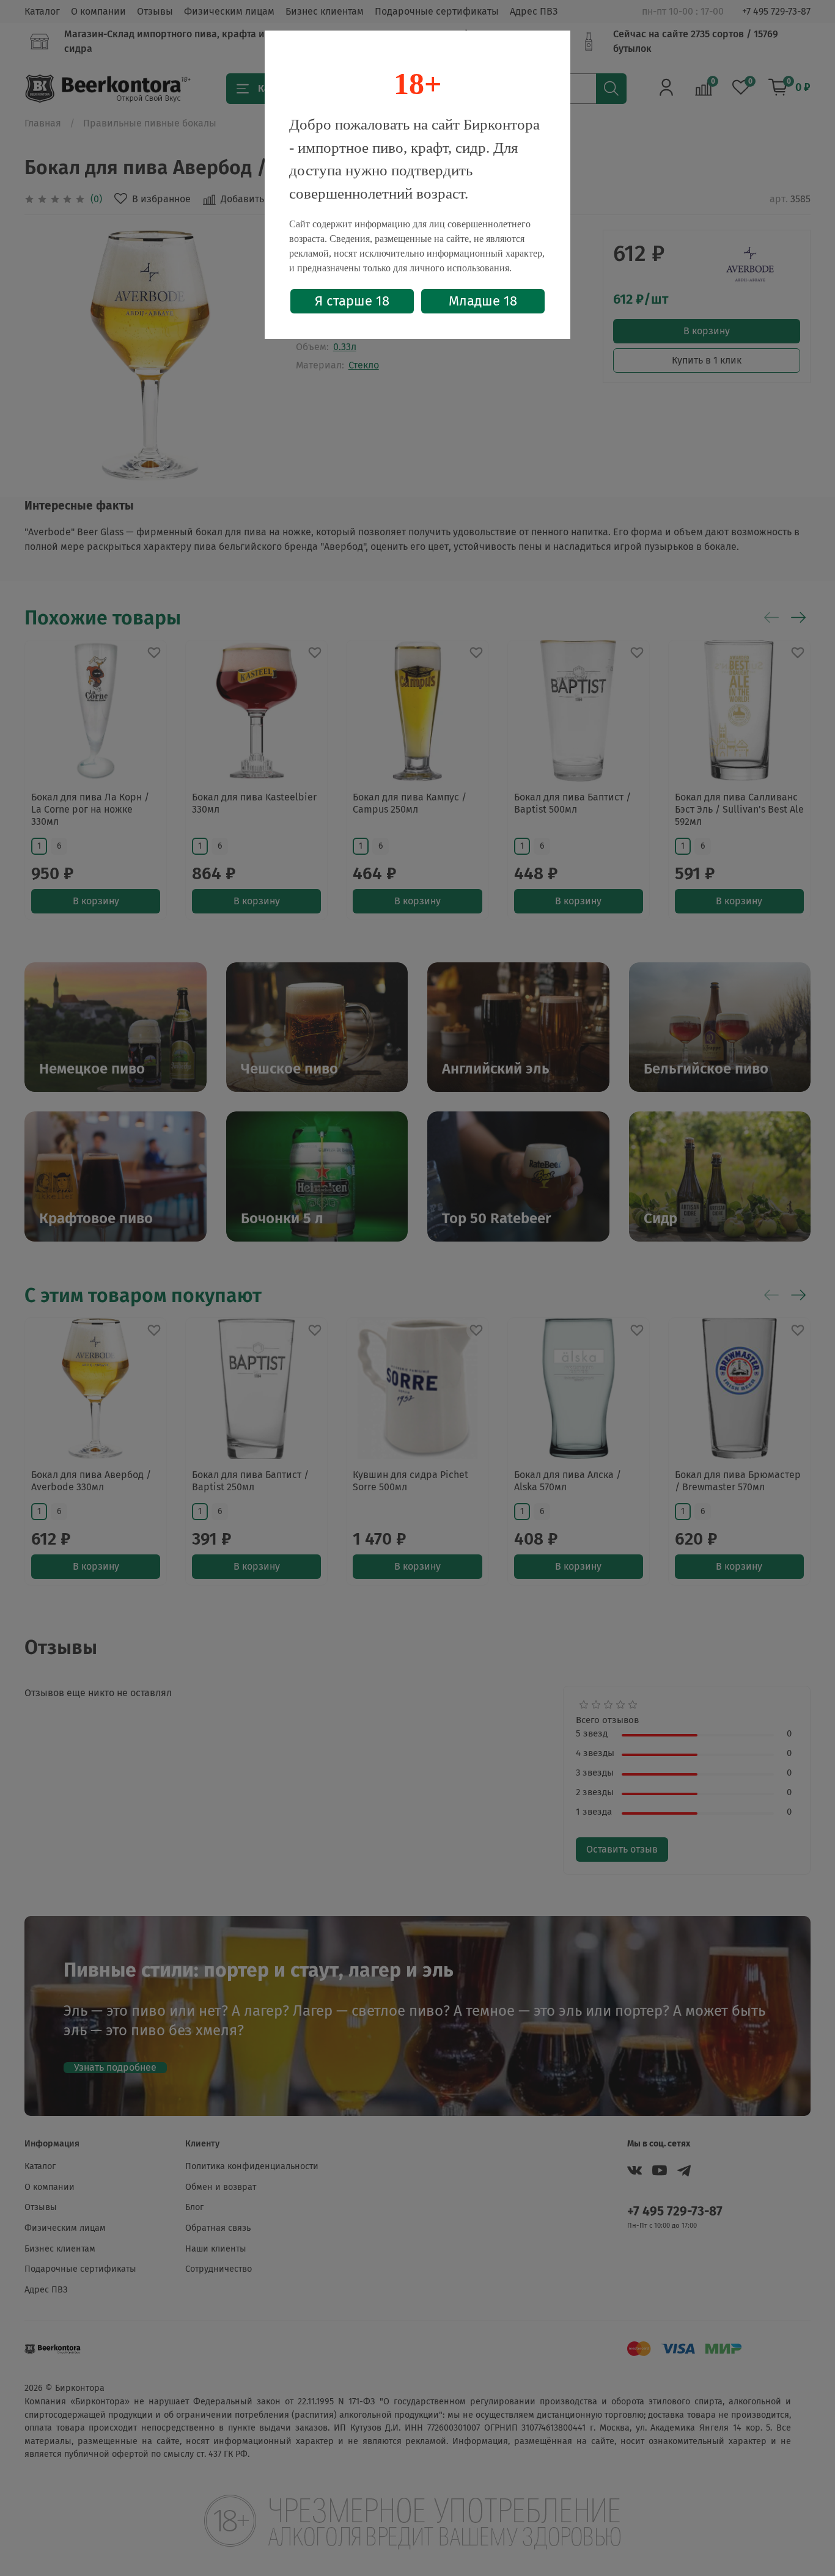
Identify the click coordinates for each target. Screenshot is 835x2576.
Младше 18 (483, 301)
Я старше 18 (352, 301)
